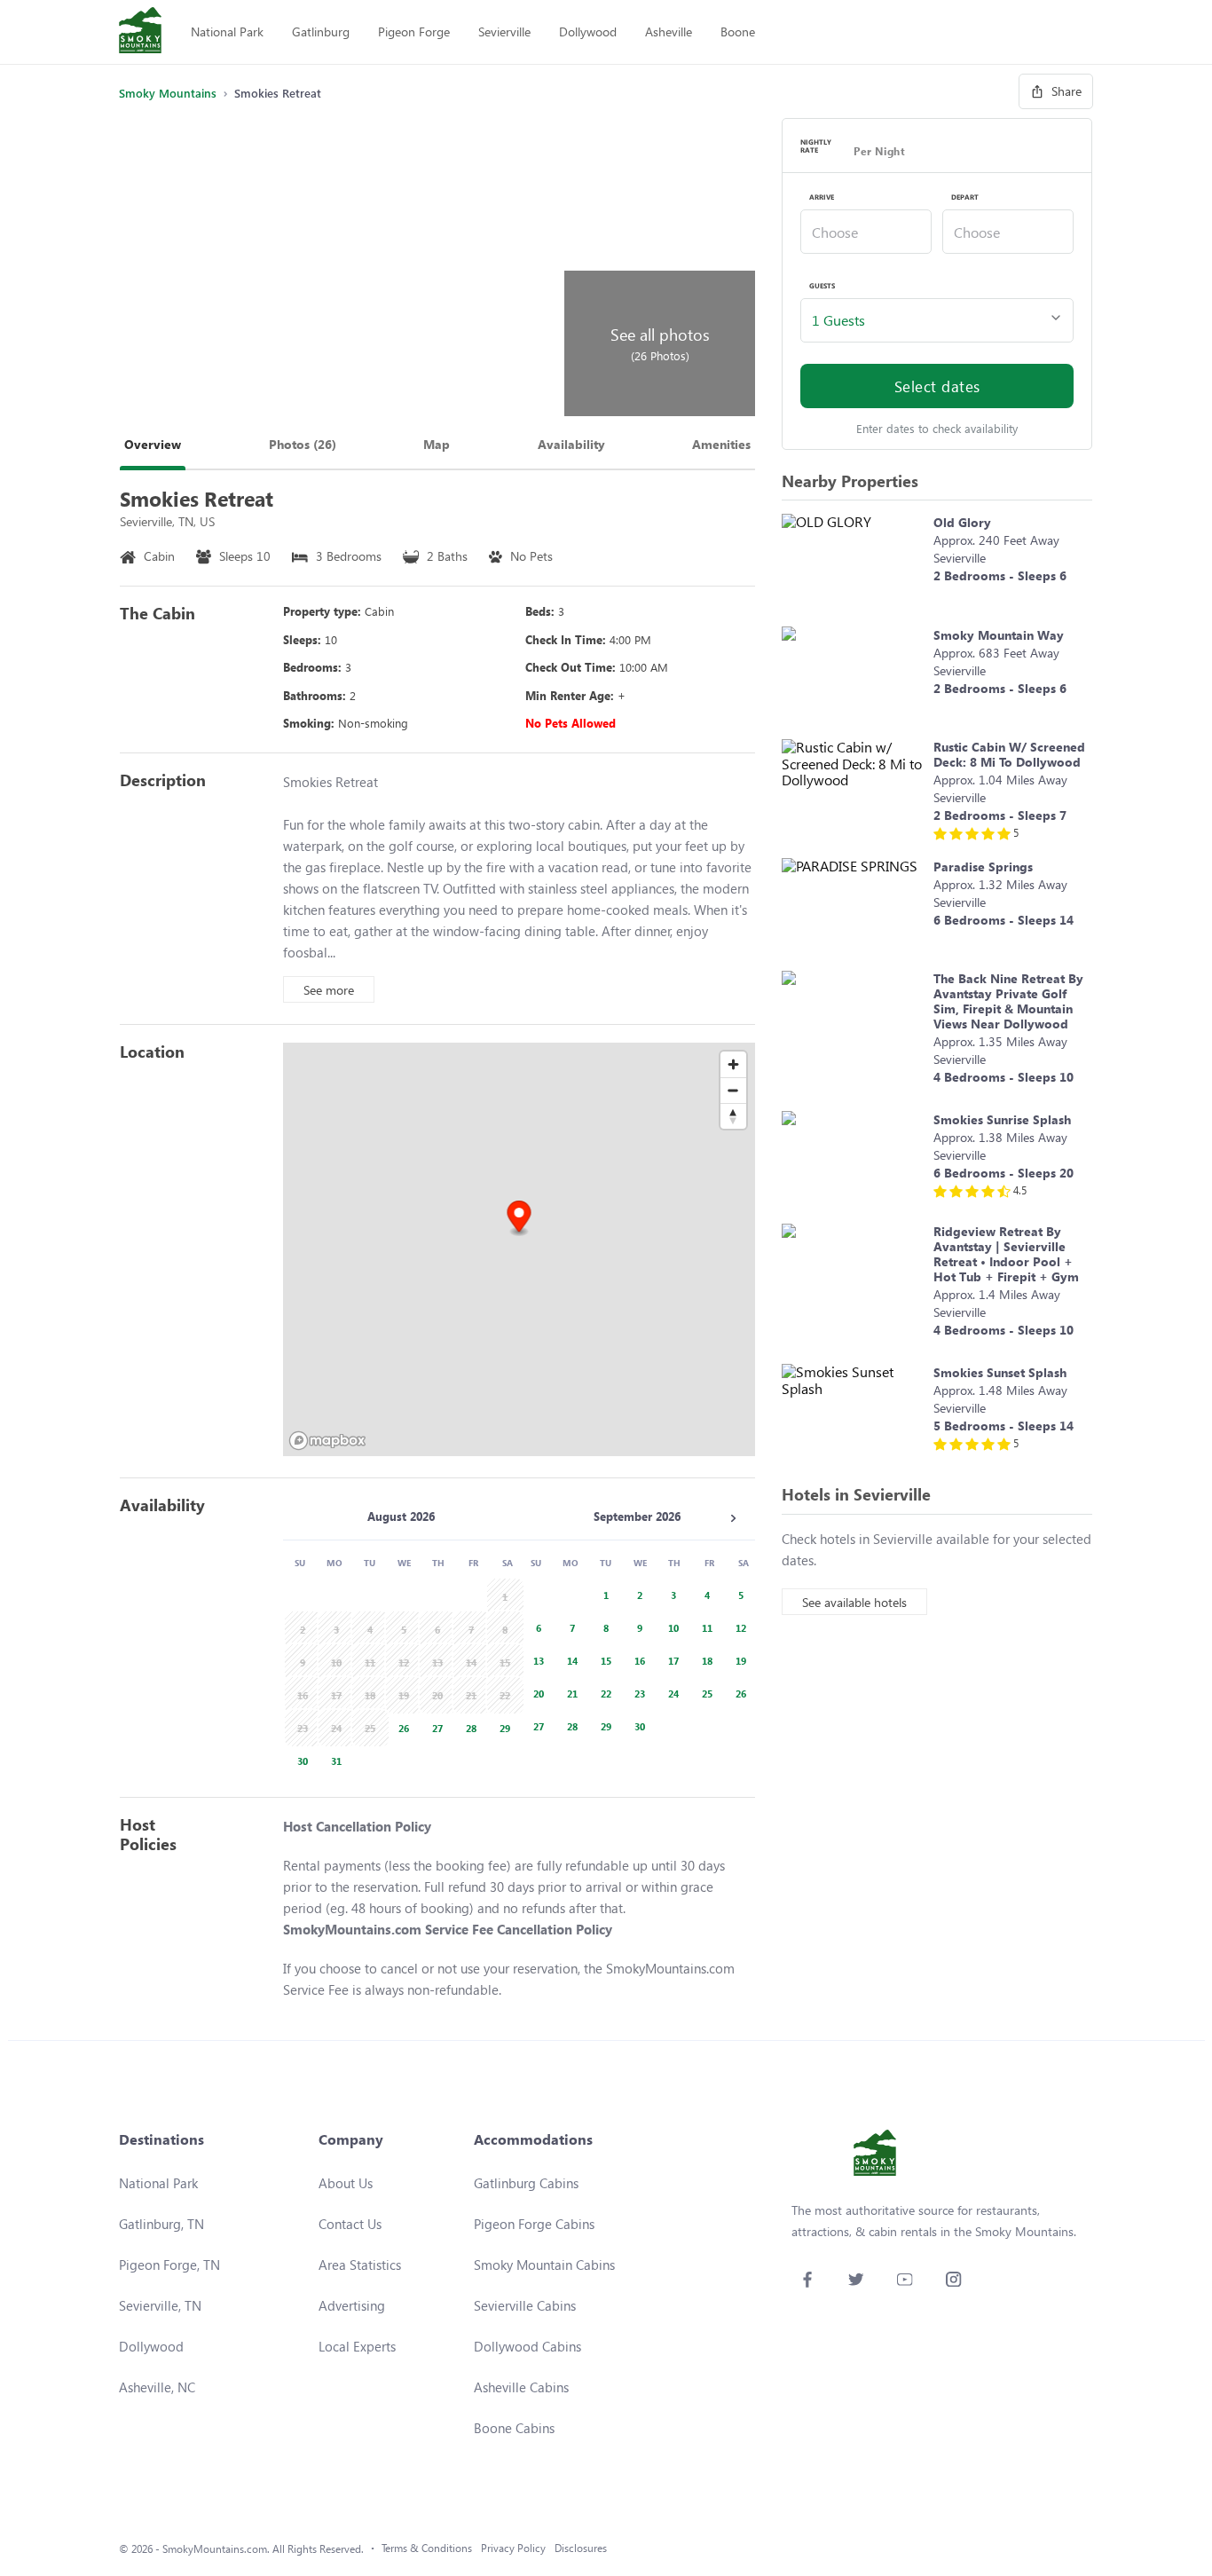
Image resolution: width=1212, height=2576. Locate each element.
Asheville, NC (157, 2387)
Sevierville (504, 32)
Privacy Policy (513, 2548)
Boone (738, 32)
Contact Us (350, 2224)
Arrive (822, 197)
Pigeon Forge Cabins (534, 2224)
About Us (346, 2183)
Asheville (669, 32)
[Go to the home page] (140, 32)
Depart (965, 197)
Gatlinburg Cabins (526, 2183)
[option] (401, 1726)
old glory (962, 522)
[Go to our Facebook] (807, 2279)
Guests (822, 286)
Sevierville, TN (160, 2305)
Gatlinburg (321, 32)
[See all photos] (339, 267)
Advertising (352, 2305)
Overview (153, 444)
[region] (519, 1249)
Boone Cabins (514, 2428)
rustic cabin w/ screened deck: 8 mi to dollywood (1009, 754)
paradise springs (983, 867)
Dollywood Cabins (527, 2346)
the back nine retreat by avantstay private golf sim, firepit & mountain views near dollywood (1008, 1001)
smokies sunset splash (1000, 1372)
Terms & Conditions (427, 2548)
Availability (571, 444)
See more (329, 990)
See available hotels (854, 1602)
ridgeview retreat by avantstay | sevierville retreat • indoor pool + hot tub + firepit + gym (1006, 1254)
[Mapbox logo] (327, 1441)
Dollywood (588, 32)
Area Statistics (360, 2265)
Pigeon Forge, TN (169, 2265)
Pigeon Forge (414, 32)
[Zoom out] (733, 1090)
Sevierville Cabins (525, 2305)
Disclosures (581, 2548)
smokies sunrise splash (1002, 1119)
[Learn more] (853, 561)
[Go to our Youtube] (905, 2279)
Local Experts (357, 2346)
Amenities (721, 444)
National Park (227, 32)
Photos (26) (303, 444)
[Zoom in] (733, 1064)
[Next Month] (733, 1518)
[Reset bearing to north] (733, 1116)
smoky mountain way (999, 635)
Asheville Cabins (521, 2387)
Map (437, 444)
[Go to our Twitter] (856, 2279)
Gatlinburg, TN (161, 2224)
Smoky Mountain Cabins (544, 2265)
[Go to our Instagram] (953, 2279)
